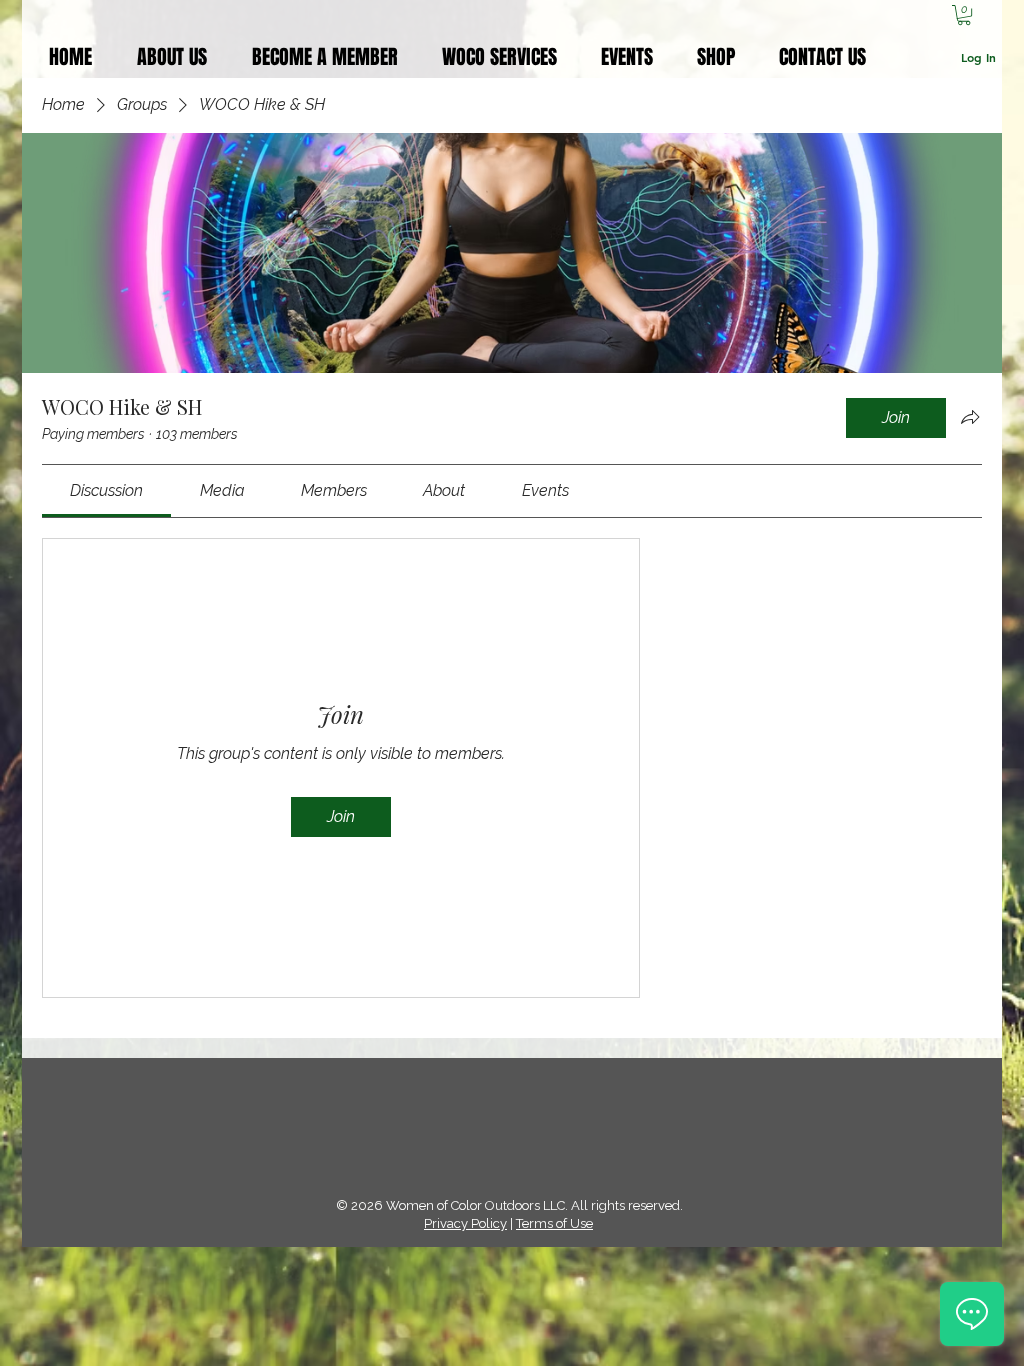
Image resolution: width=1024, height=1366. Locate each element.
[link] (106, 490)
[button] (964, 15)
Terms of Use (554, 1223)
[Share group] (970, 417)
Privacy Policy (465, 1223)
